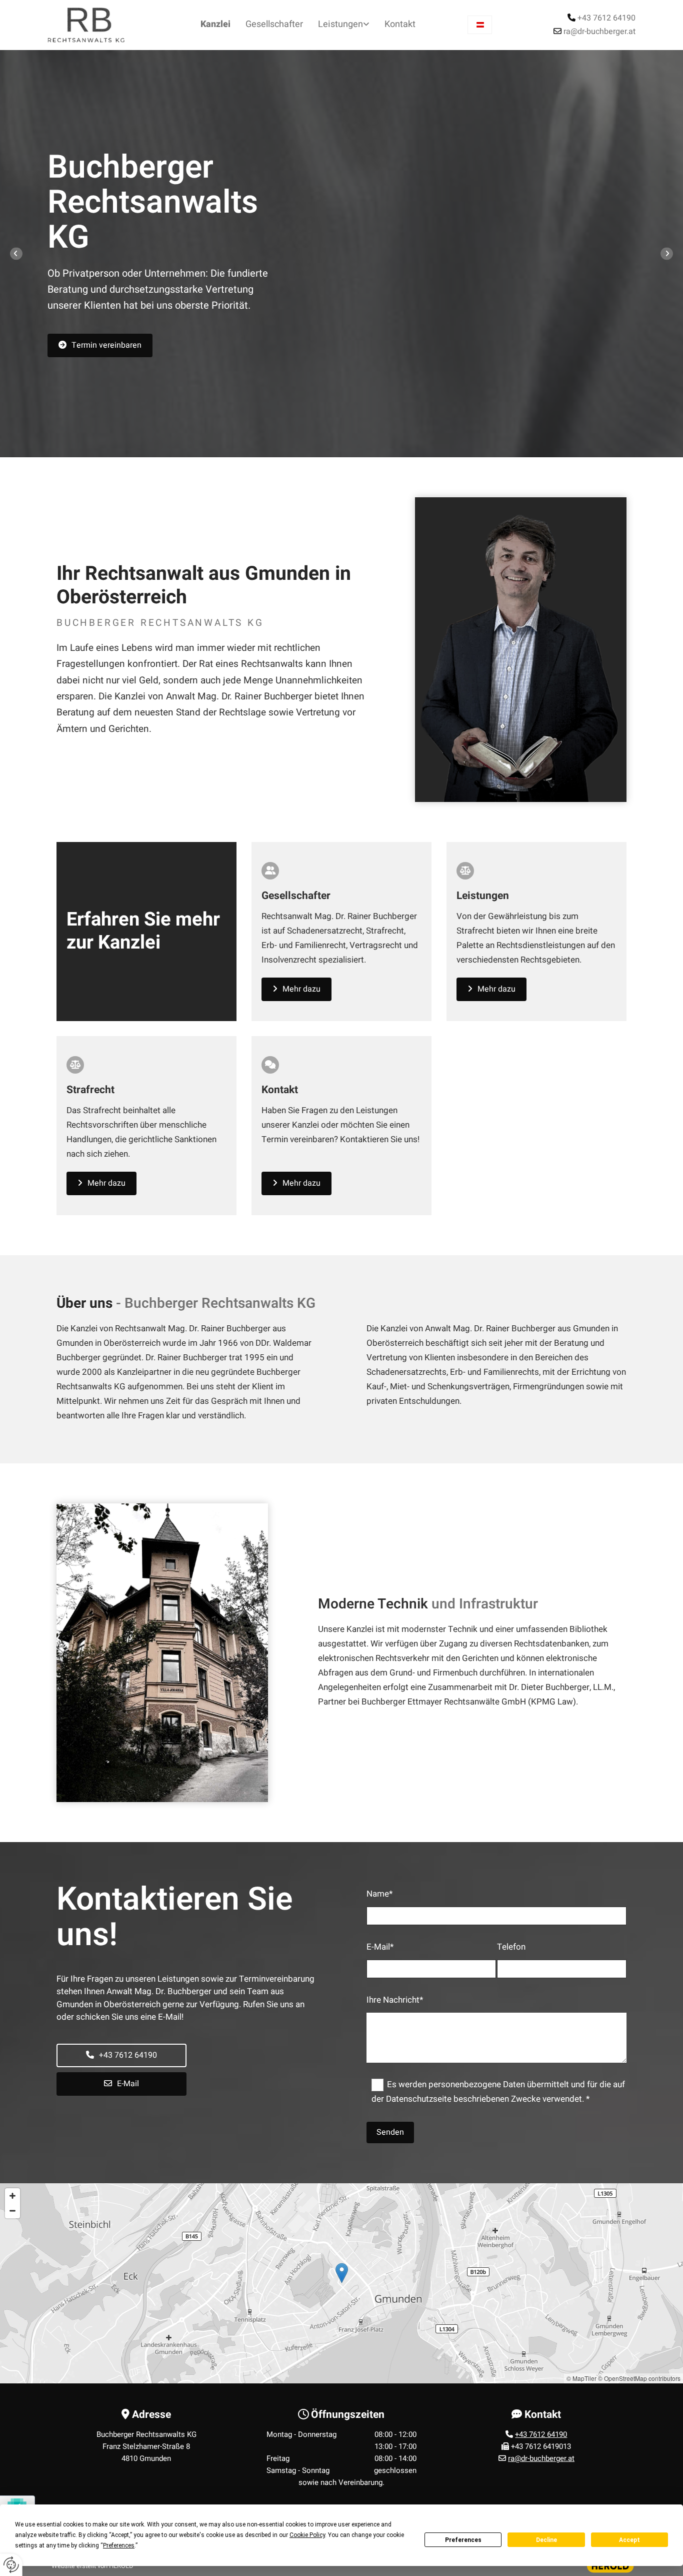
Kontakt (400, 24)
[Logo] (90, 25)
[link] (344, 25)
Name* (379, 1894)
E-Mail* (380, 1947)
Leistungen (340, 24)
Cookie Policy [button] (307, 2535)
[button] (100, 345)
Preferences (463, 2540)
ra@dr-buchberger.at (599, 32)
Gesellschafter (274, 24)
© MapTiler (581, 2378)
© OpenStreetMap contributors (639, 2378)
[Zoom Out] (12, 2211)
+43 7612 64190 (606, 18)
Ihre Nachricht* (395, 2000)
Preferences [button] (119, 2545)
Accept (629, 2540)
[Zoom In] (12, 2196)
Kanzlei (215, 24)
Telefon (511, 1947)
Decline (546, 2540)
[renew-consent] (11, 2565)
